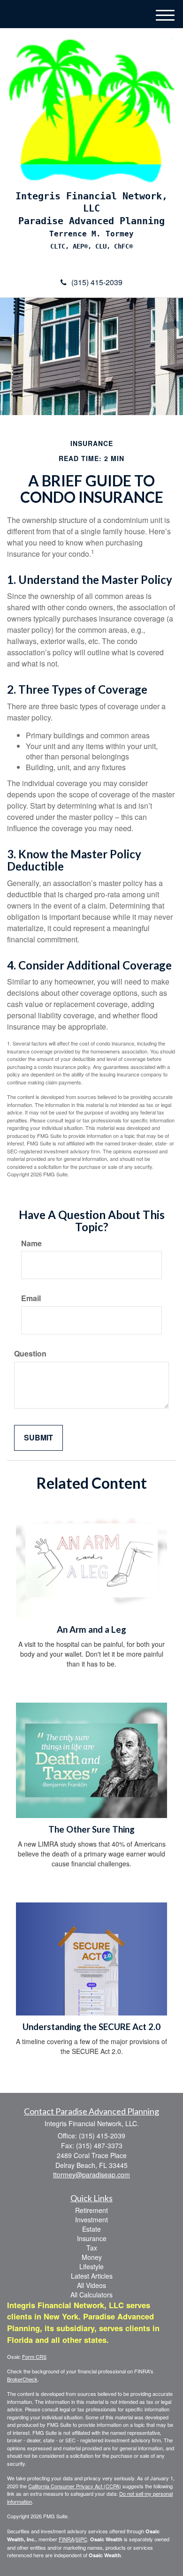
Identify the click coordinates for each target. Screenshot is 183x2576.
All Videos (91, 2285)
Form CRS (34, 2356)
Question (30, 1354)
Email (31, 1298)
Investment (91, 2220)
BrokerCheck (22, 2379)
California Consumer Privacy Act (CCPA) (75, 2486)
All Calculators (91, 2295)
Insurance (92, 2238)
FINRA (66, 2539)
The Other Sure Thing (91, 1829)
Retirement (91, 2210)
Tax (92, 2248)
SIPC (81, 2539)
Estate (91, 2229)
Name (31, 1243)
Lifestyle (91, 2266)
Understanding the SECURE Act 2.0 (91, 2027)
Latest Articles (92, 2276)
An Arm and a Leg (91, 1629)
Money (92, 2257)
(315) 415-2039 (97, 282)
